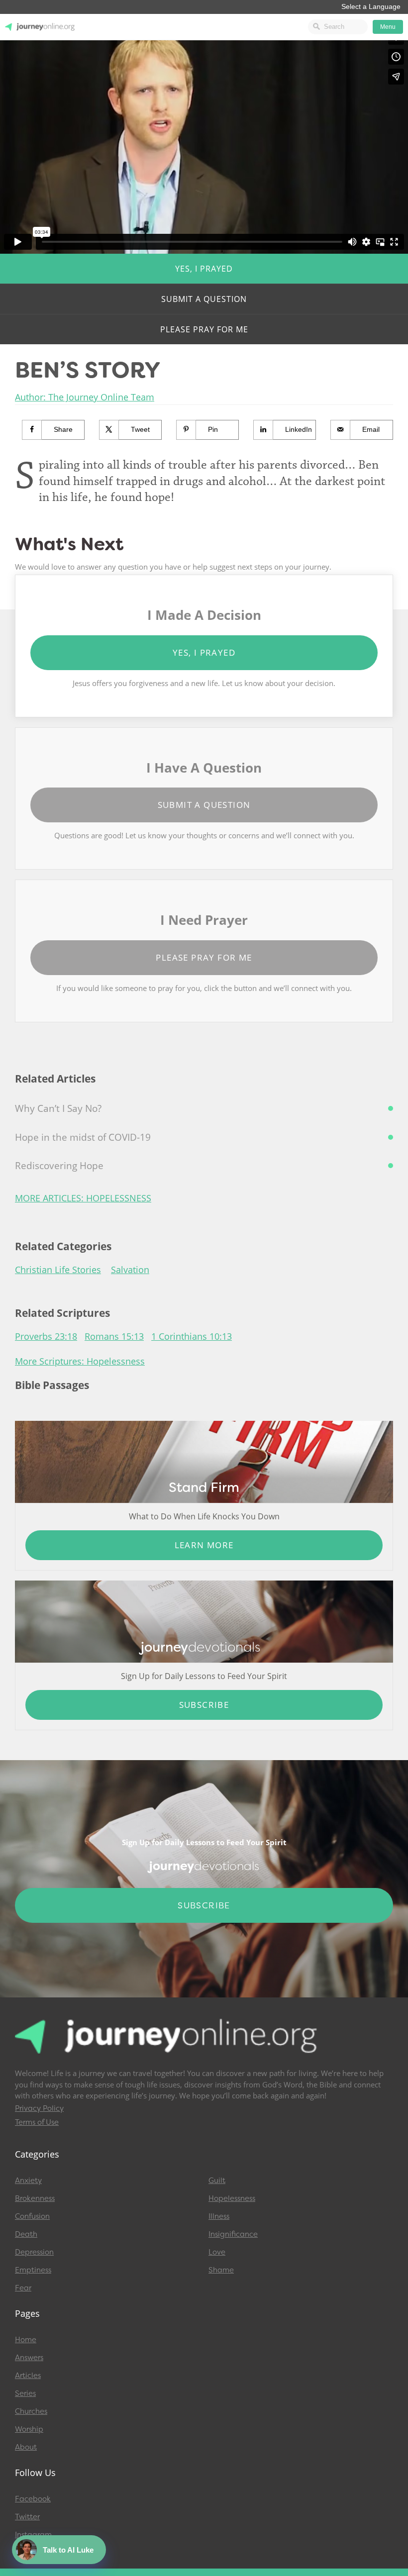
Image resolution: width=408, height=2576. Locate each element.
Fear (23, 2288)
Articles (28, 2376)
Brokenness (35, 2198)
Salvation (130, 1270)
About (26, 2447)
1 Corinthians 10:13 (192, 1336)
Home (26, 2340)
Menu (388, 27)
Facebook (33, 2499)
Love (217, 2252)
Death (26, 2234)
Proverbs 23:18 (46, 1336)
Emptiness (33, 2270)
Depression (34, 2252)
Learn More (204, 1545)
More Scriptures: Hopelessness (80, 1361)
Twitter (27, 2517)
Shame (221, 2270)
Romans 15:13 (114, 1336)
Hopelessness (232, 2198)
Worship (29, 2429)
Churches (31, 2411)
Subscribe (204, 1705)
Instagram (33, 2535)
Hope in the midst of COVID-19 (83, 1137)
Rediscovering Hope (59, 1166)
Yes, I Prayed (204, 269)
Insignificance (233, 2234)
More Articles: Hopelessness (83, 1198)
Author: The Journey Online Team (85, 397)
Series (25, 2393)
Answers (29, 2358)
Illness (219, 2216)
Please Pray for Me (204, 329)
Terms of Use (37, 2122)
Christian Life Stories (58, 1270)
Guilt (217, 2180)
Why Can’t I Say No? (58, 1108)
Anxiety (28, 2180)
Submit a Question (204, 299)
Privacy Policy (39, 2108)
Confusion (32, 2216)
